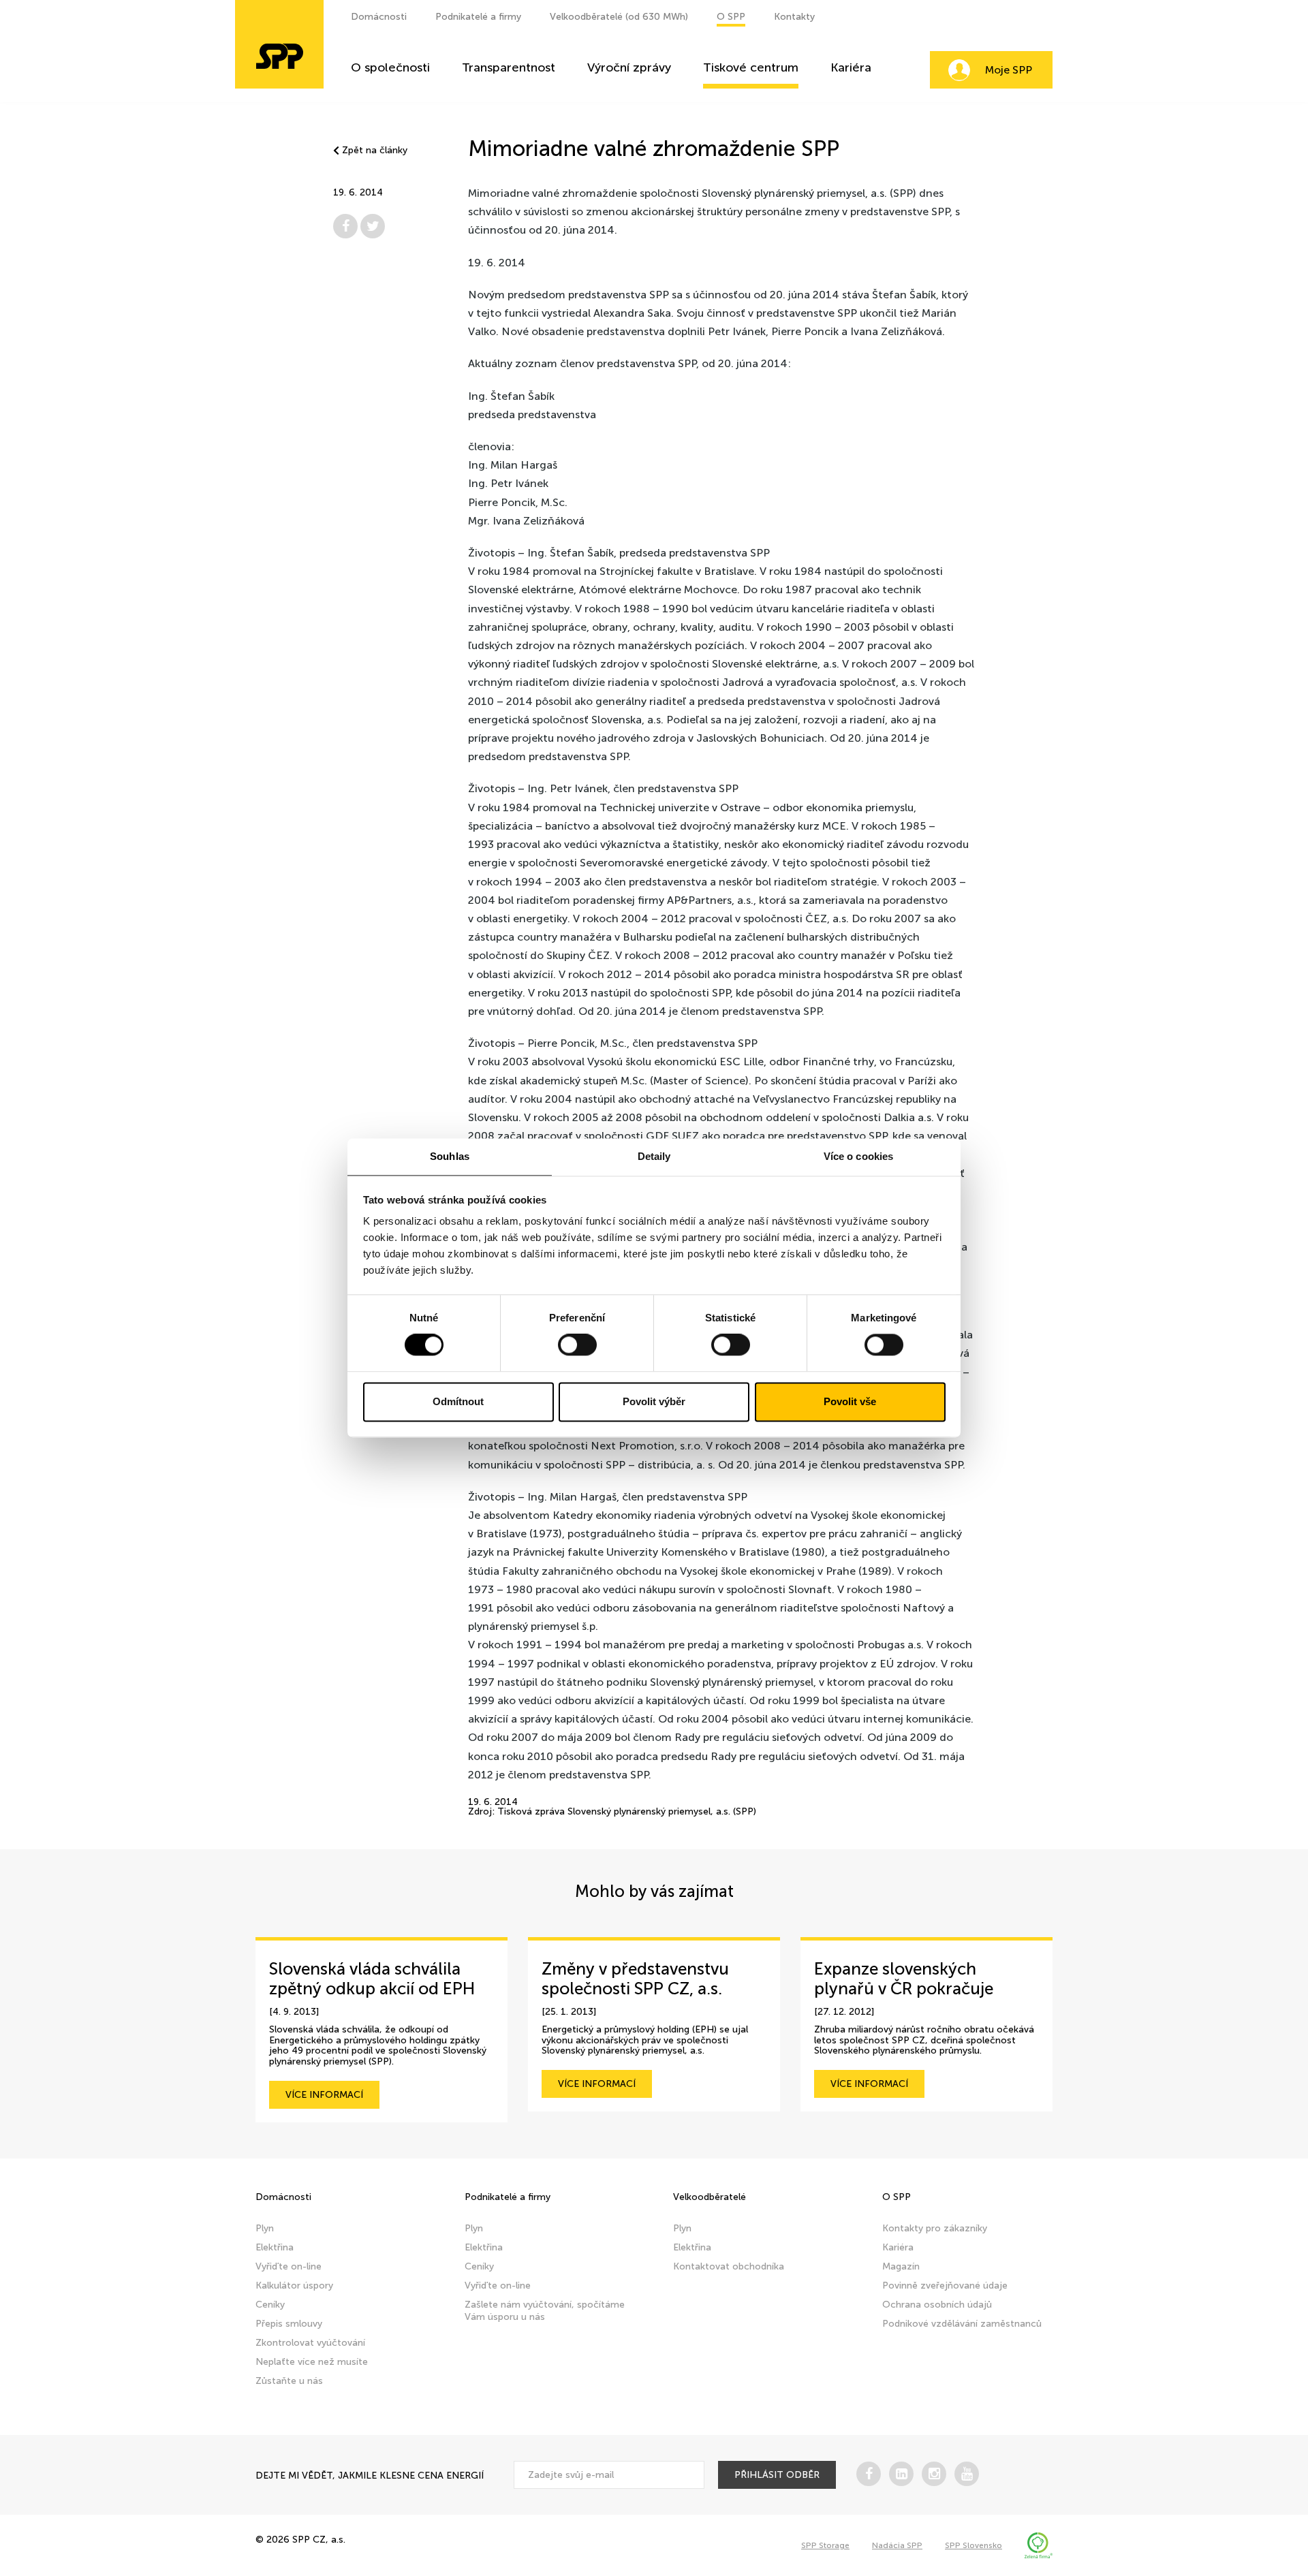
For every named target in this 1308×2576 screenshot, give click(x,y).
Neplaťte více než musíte (312, 2362)
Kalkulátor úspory (294, 2286)
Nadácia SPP (897, 2545)
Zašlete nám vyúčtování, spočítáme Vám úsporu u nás (545, 2311)
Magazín (901, 2266)
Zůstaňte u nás (289, 2381)
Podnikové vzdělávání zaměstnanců (962, 2324)
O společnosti (390, 68)
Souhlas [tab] (450, 1156)
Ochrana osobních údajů (937, 2305)
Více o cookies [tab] (858, 1156)
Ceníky (270, 2305)
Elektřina (275, 2247)
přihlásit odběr (777, 2475)
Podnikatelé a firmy (478, 17)
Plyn (265, 2228)
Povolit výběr (654, 1401)
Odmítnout (458, 1401)
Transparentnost (509, 68)
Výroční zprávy (629, 68)
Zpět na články (375, 151)
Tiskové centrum (751, 68)
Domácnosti (379, 17)
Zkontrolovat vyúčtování (310, 2343)
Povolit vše (850, 1401)
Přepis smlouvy (289, 2324)
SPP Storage (825, 2545)
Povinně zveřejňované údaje (945, 2286)
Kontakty (794, 17)
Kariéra (851, 68)
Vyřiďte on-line (289, 2266)
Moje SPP (1009, 70)
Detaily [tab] (654, 1156)
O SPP (731, 17)
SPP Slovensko (974, 2545)
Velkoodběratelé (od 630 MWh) (619, 17)
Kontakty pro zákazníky (935, 2228)
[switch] (577, 1345)
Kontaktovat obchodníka (729, 2266)
